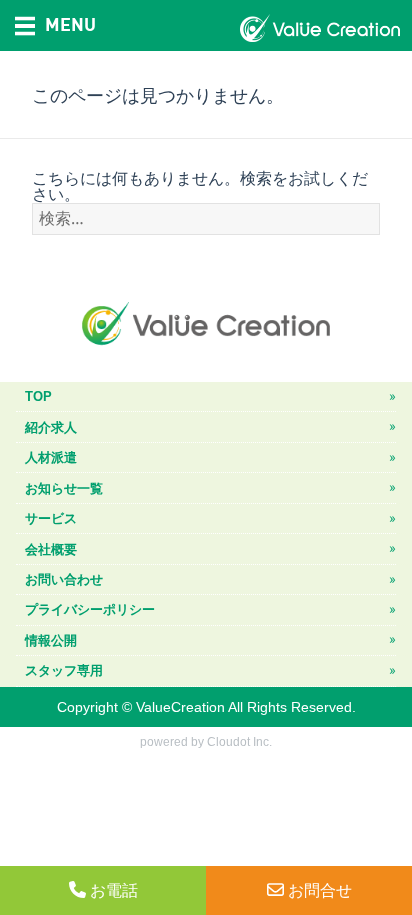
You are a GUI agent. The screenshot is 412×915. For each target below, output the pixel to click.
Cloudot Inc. (239, 742)
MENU (70, 24)
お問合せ (320, 891)
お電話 (114, 891)
